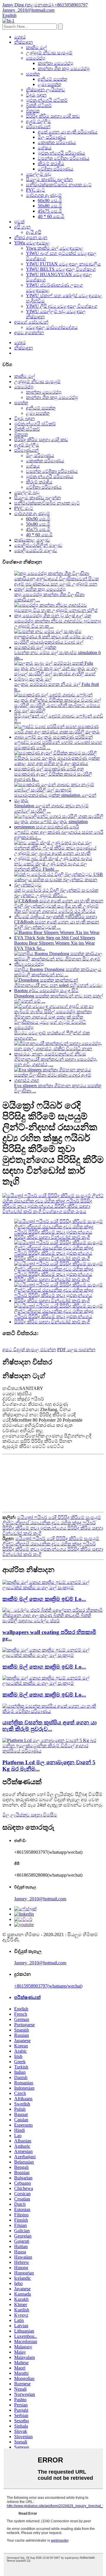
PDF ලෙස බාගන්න (76, 1350)
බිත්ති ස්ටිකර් (39, 105)
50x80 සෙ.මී (50, 206)
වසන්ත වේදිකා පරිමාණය (64, 158)
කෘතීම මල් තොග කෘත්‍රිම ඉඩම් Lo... (44, 1599)
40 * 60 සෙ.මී (51, 216)
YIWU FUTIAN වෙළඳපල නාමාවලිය (63, 264)
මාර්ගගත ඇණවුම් (44, 195)
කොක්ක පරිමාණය (57, 142)
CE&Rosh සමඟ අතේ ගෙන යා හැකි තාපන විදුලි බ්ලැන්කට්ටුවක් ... (57, 925)
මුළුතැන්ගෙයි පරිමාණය (61, 153)
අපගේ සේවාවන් (31, 322)
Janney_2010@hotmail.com (40, 1899)
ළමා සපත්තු (49, 84)
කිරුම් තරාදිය (51, 164)
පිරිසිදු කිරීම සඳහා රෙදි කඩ (53, 116)
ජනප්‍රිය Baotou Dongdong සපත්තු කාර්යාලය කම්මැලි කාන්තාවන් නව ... (58, 972)
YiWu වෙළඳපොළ (32, 243)
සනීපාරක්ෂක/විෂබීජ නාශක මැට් (59, 185)
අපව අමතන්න (29, 333)
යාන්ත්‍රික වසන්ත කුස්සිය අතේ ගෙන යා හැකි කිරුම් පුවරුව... (49, 1726)
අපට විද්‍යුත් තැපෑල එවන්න (29, 1350)
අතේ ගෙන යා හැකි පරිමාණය (68, 132)
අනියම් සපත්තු (52, 79)
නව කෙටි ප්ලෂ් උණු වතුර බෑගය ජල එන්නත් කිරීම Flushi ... (51, 866)
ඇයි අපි (34, 232)
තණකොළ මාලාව (32, 540)
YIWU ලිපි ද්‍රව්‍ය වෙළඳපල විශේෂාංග (62, 306)
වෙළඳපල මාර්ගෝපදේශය (52, 327)
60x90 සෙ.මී (50, 201)
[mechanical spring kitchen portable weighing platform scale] (53, 1711)
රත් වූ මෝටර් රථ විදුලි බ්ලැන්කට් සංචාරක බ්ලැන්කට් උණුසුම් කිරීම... (56, 893)
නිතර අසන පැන (31, 237)
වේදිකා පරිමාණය (56, 169)
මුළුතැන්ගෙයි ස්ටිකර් (47, 100)
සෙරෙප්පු (36, 58)
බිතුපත (33, 111)
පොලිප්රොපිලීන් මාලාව (38, 545)
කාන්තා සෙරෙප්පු (56, 63)
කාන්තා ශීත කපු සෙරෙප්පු (64, 68)
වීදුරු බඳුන (36, 95)
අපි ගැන (22, 227)
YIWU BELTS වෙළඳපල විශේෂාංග (61, 269)
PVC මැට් (35, 190)
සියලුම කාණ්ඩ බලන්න (49, 179)
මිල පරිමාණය (52, 137)
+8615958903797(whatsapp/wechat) (48, 1986)
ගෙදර (20, 37)
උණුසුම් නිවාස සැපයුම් (49, 53)
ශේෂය (45, 148)
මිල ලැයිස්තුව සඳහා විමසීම (30, 1815)
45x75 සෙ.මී (50, 211)
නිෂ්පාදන (24, 42)
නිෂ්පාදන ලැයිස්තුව (45, 90)
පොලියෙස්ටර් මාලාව (36, 550)
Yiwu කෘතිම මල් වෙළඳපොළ (55, 248)
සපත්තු (33, 74)
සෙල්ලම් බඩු (39, 174)
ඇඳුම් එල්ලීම (38, 121)
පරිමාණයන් (38, 127)
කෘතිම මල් (36, 47)
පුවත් (19, 222)
